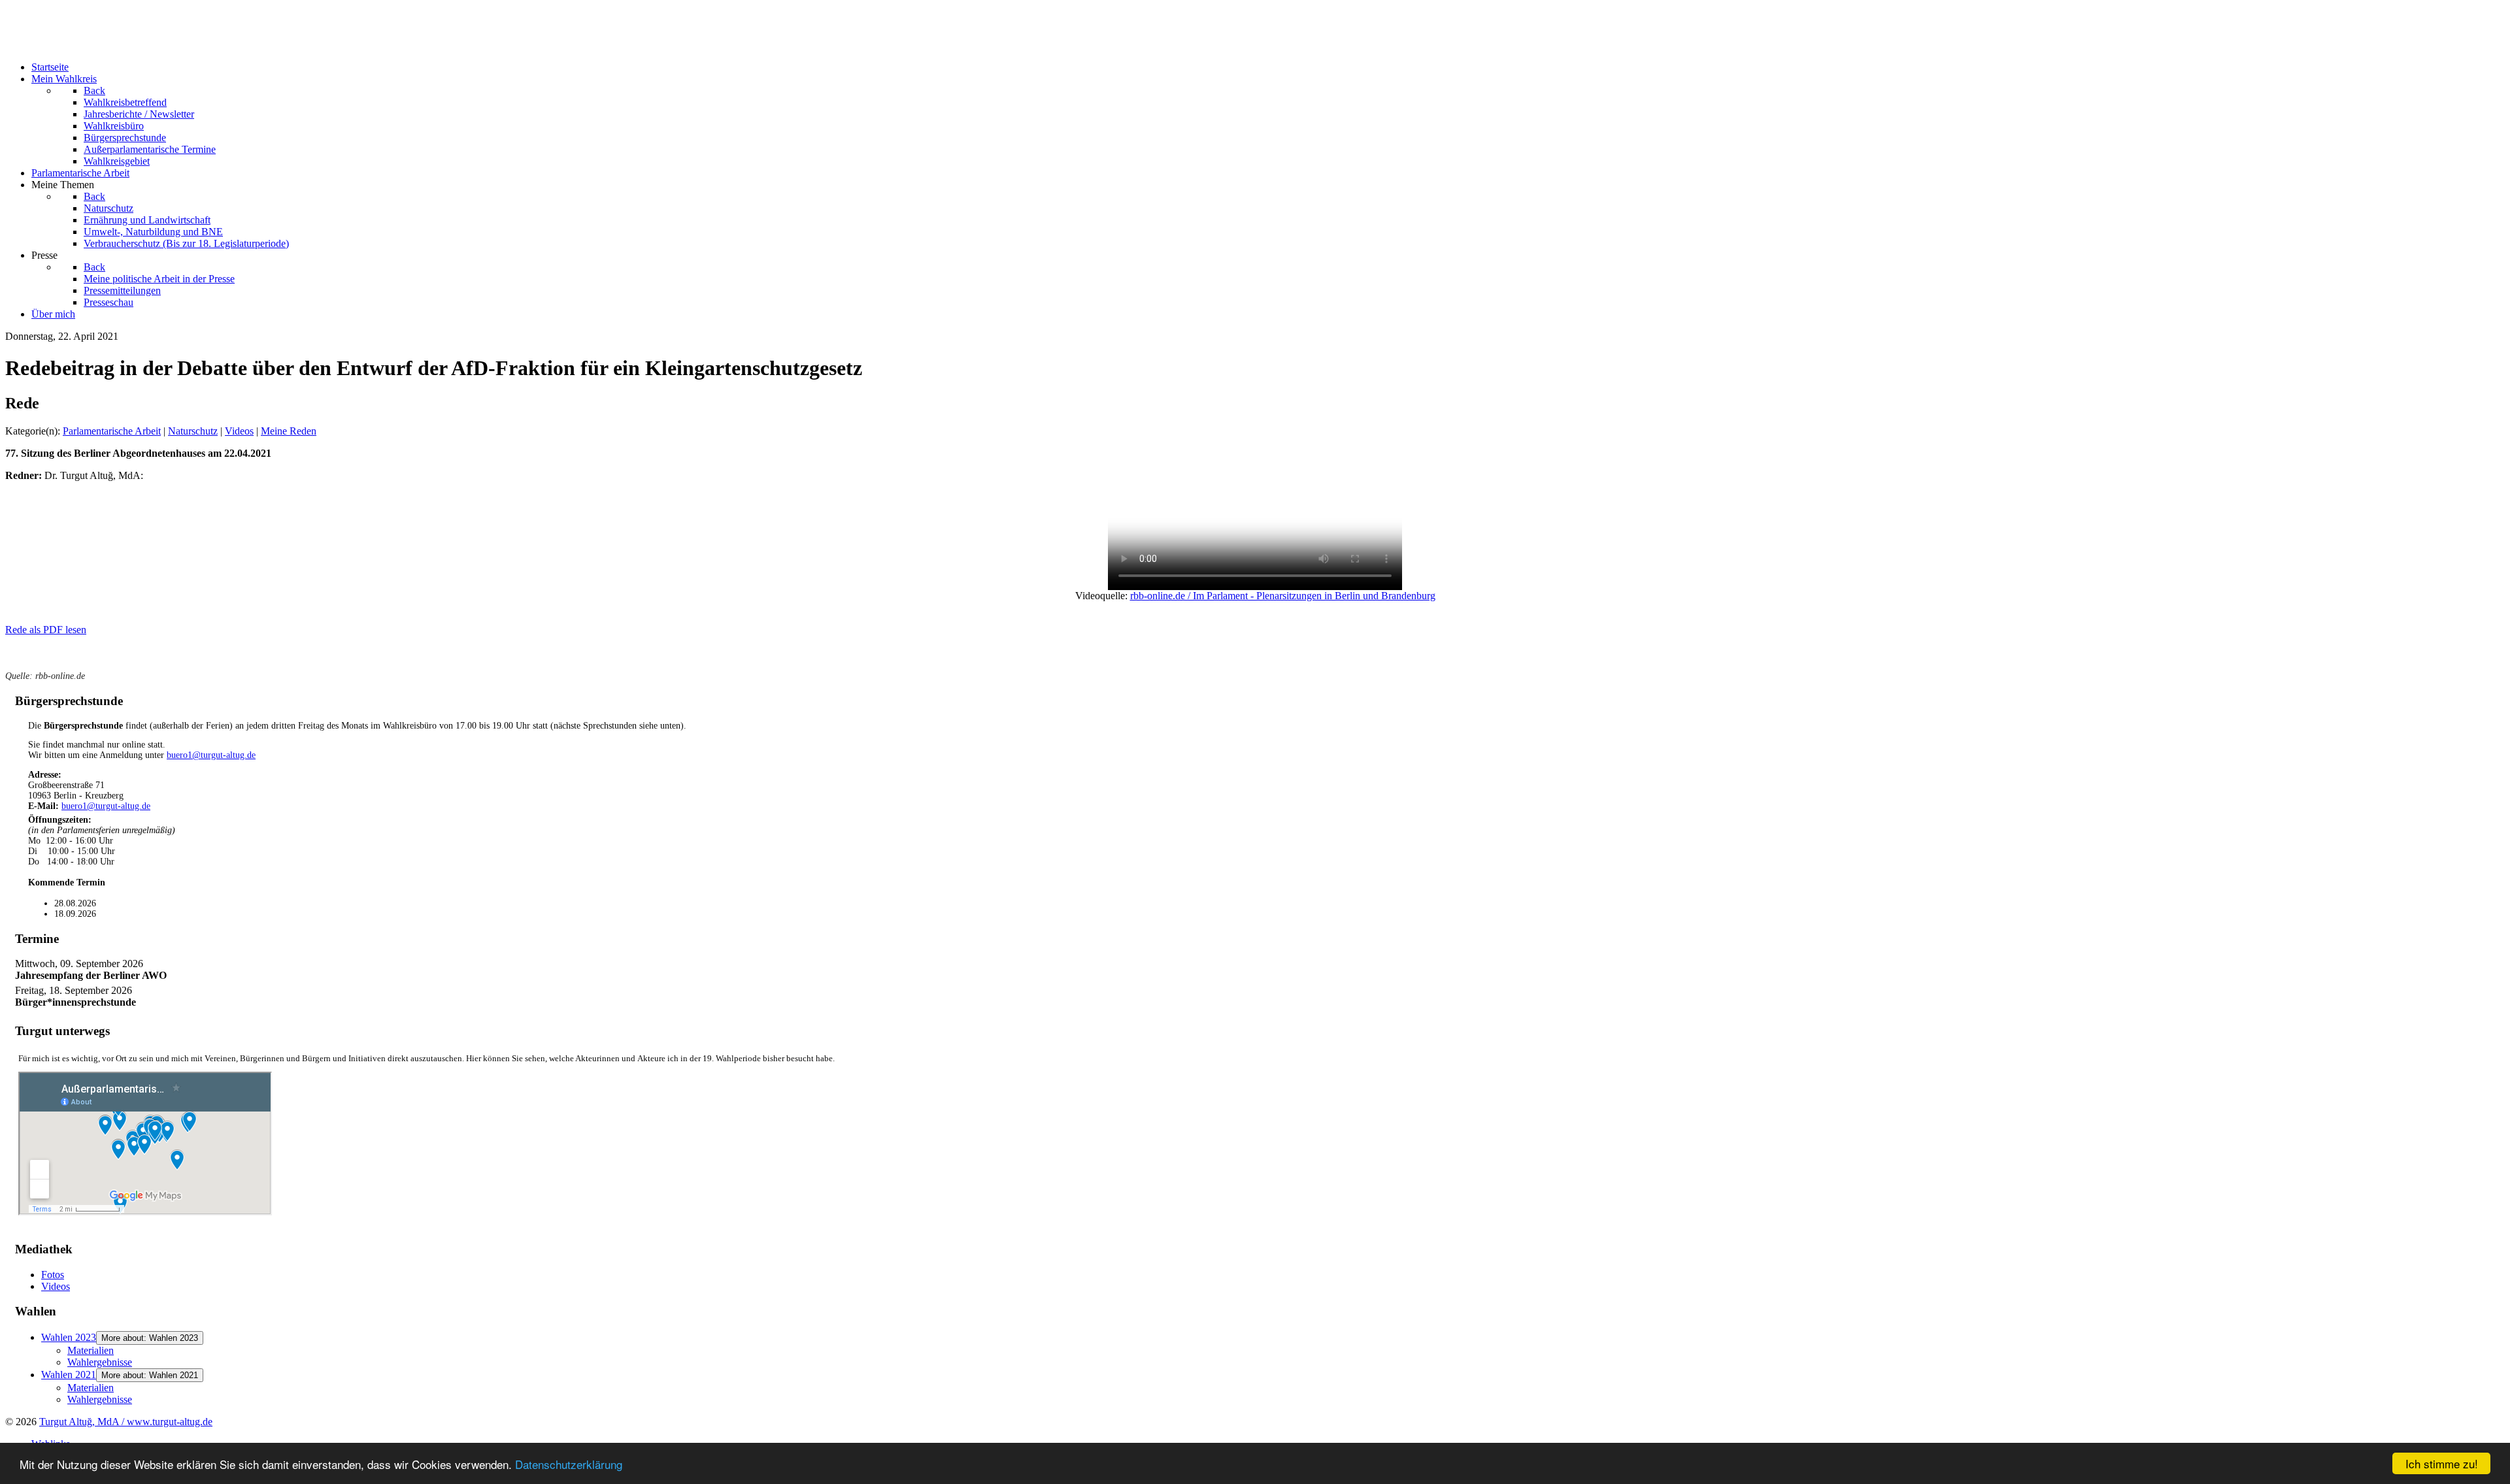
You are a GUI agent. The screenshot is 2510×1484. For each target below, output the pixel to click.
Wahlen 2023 (69, 1337)
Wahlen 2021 (69, 1375)
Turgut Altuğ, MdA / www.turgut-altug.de (126, 1422)
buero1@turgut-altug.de (211, 755)
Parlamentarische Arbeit (112, 431)
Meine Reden (289, 431)
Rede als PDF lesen (46, 630)
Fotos (53, 1275)
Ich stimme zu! (2442, 1463)
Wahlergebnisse (100, 1362)
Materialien (91, 1350)
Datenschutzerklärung (569, 1464)
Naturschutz (193, 431)
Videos (239, 431)
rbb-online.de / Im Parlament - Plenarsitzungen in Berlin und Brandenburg (1283, 596)
